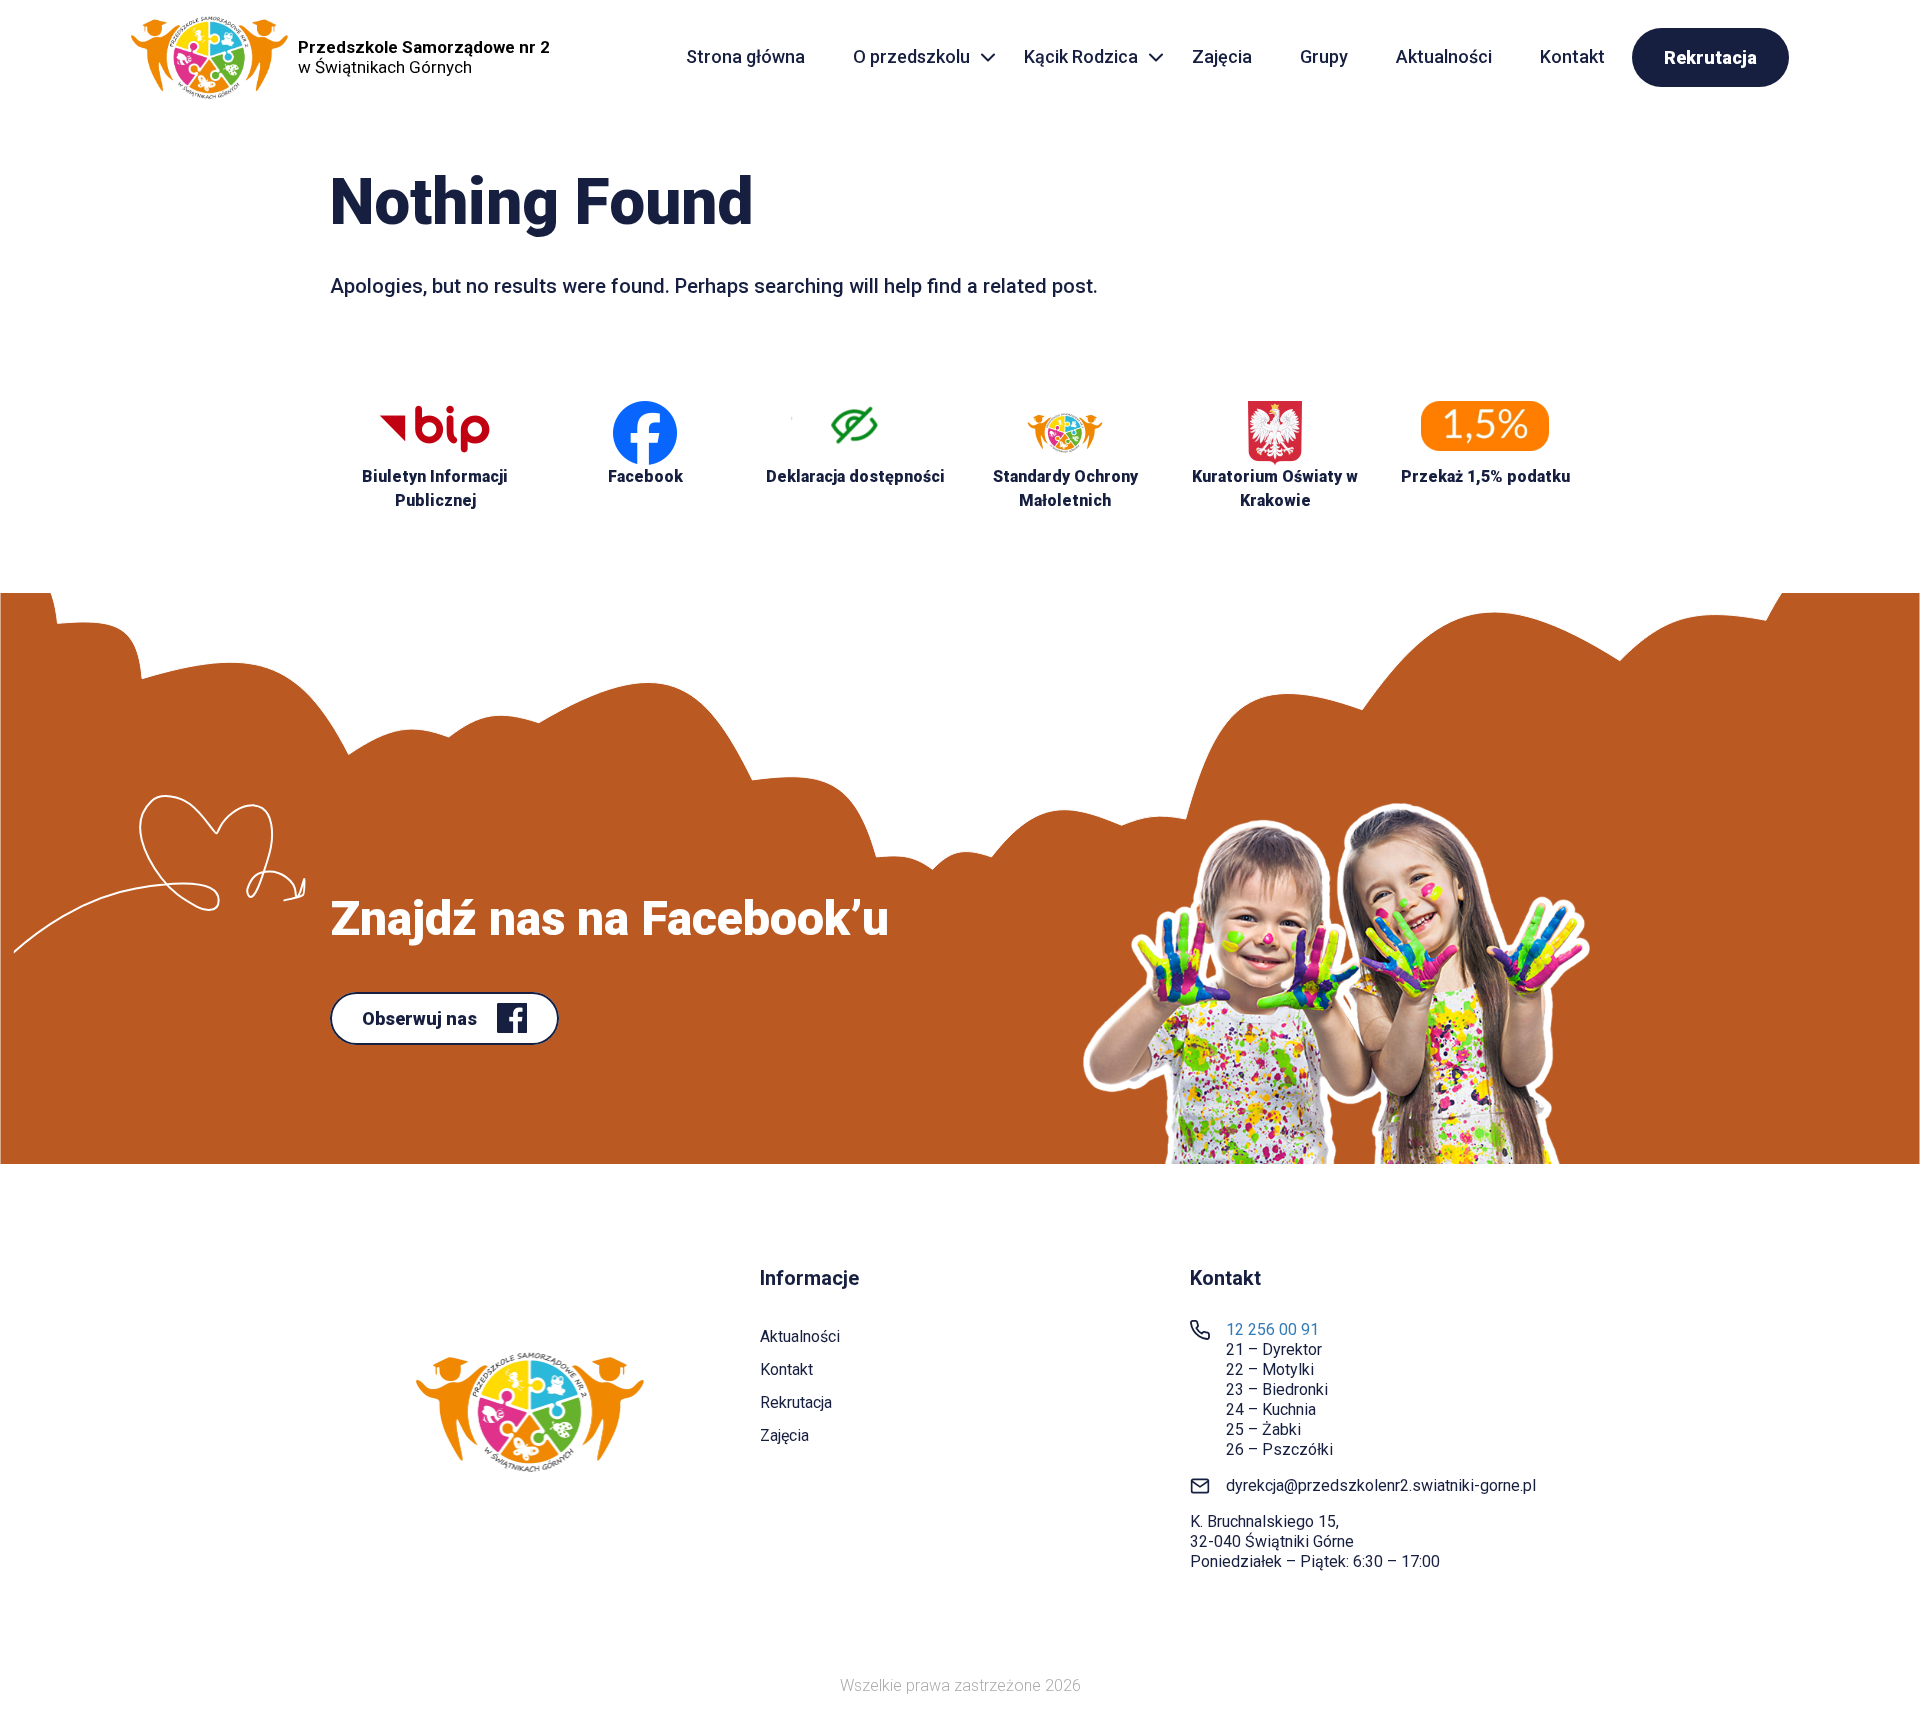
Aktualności (1444, 56)
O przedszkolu (911, 56)
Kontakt (1572, 56)
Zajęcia (1222, 56)
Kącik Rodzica (1081, 56)
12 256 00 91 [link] (1272, 1329)
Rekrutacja (1710, 57)
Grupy (1324, 56)
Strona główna (745, 56)
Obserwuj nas (421, 1018)
